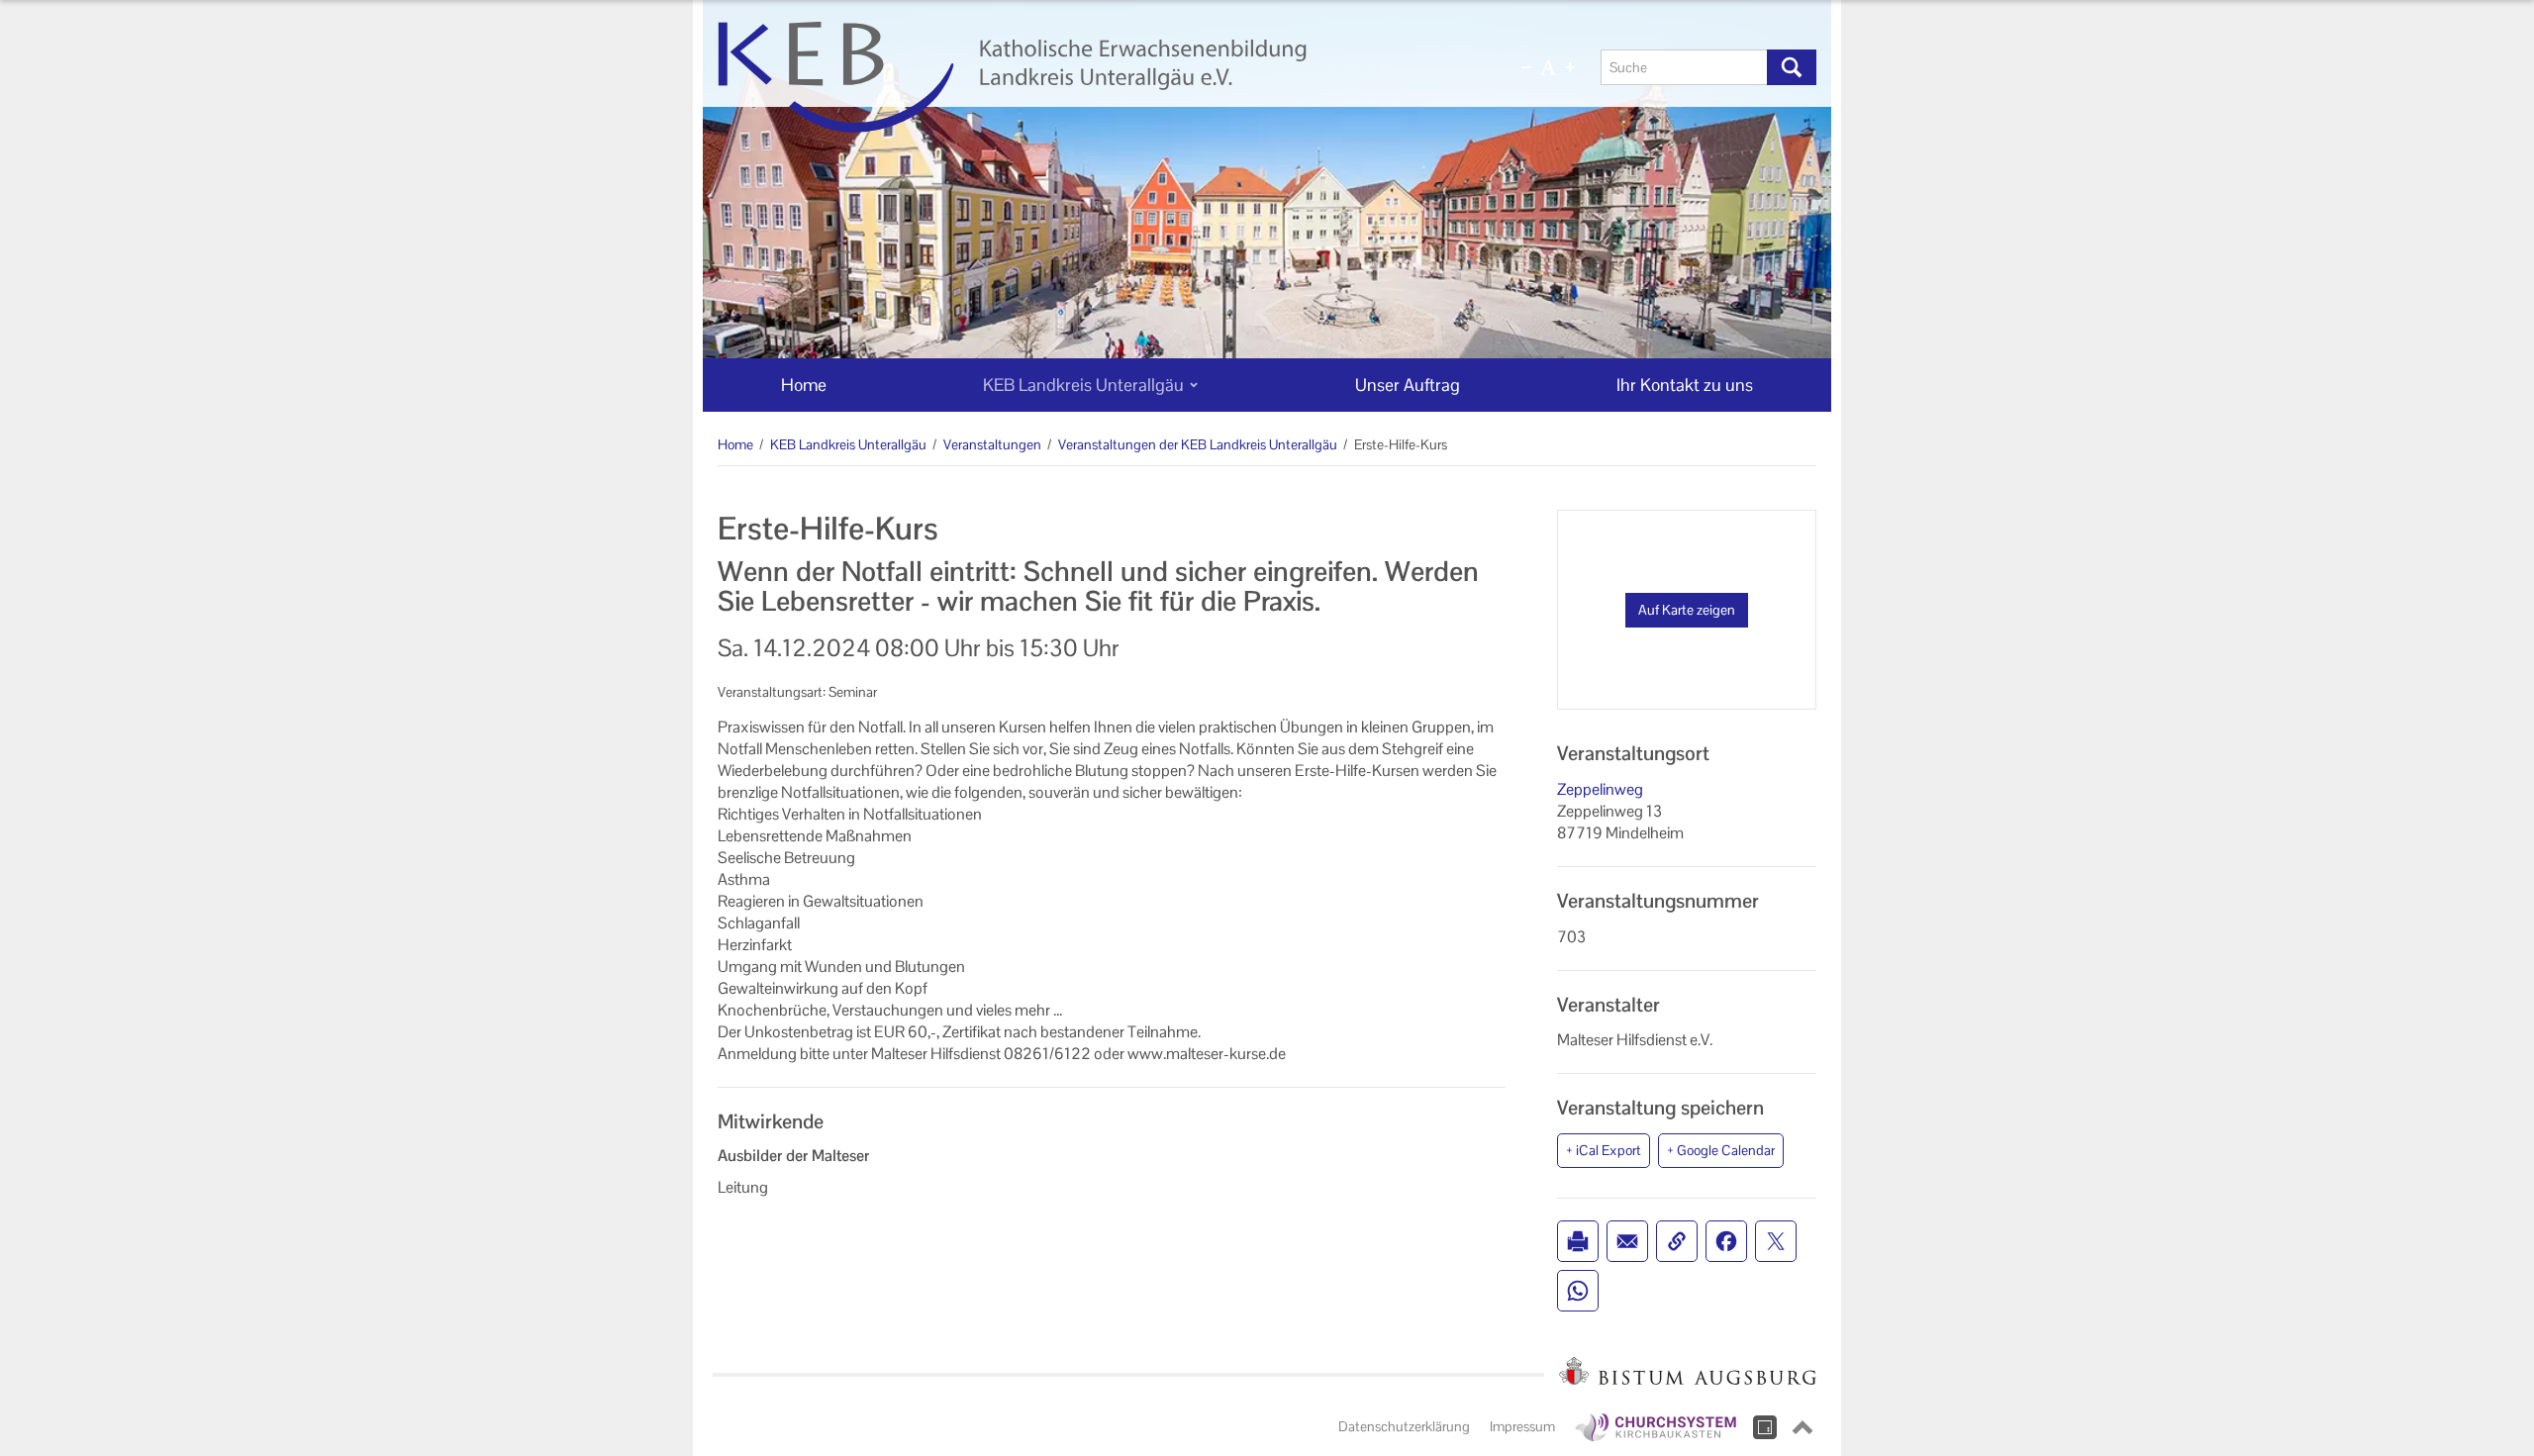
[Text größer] (1570, 67)
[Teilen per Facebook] (1726, 1241)
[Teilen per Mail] (1627, 1241)
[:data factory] (1765, 1427)
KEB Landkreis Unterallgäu (848, 444)
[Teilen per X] (1776, 1241)
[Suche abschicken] (1792, 67)
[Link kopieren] (1677, 1241)
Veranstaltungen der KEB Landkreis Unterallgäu (1198, 444)
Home (735, 444)
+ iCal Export (1604, 1150)
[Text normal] (1548, 67)
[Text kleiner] (1526, 67)
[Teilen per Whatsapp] (1578, 1291)
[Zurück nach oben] (1803, 1427)
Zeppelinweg (1600, 789)
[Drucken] (1578, 1241)
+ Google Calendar (1721, 1150)
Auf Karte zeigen (1687, 610)
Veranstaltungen (992, 444)
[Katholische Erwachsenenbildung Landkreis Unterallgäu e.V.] (1086, 77)
